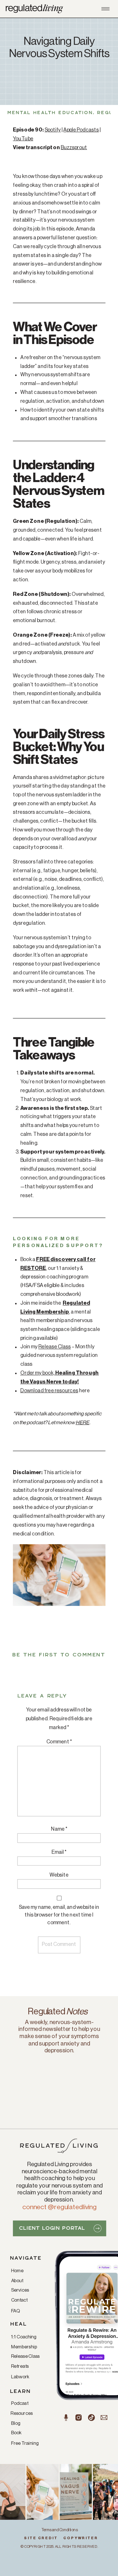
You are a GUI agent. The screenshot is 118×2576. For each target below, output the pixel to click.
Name (59, 1829)
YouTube (23, 139)
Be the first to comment (59, 1655)
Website (59, 1875)
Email (59, 1852)
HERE (82, 1423)
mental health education (50, 113)
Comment (59, 1742)
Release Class (55, 1347)
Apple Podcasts (81, 130)
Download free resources (49, 1391)
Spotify (53, 130)
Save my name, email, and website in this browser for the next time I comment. (59, 1915)
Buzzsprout (74, 147)
